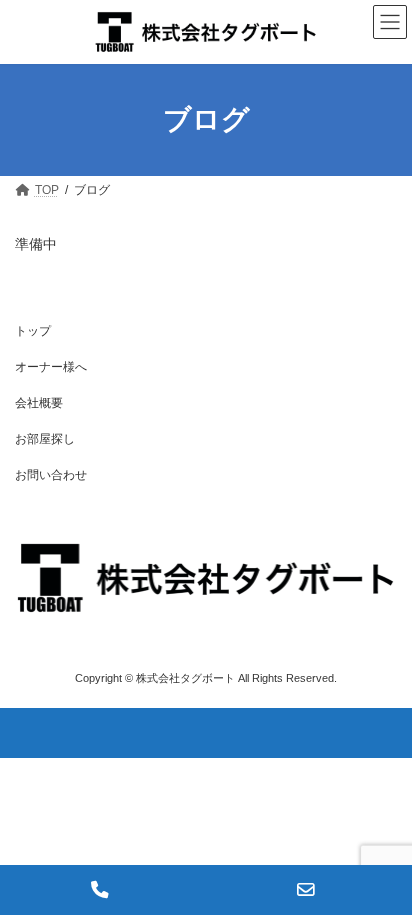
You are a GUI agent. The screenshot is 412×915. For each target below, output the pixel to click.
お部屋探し (45, 439)
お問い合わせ (51, 475)
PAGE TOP (382, 866)
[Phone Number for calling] (103, 890)
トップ (33, 331)
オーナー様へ (51, 367)
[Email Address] (309, 890)
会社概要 (39, 403)
